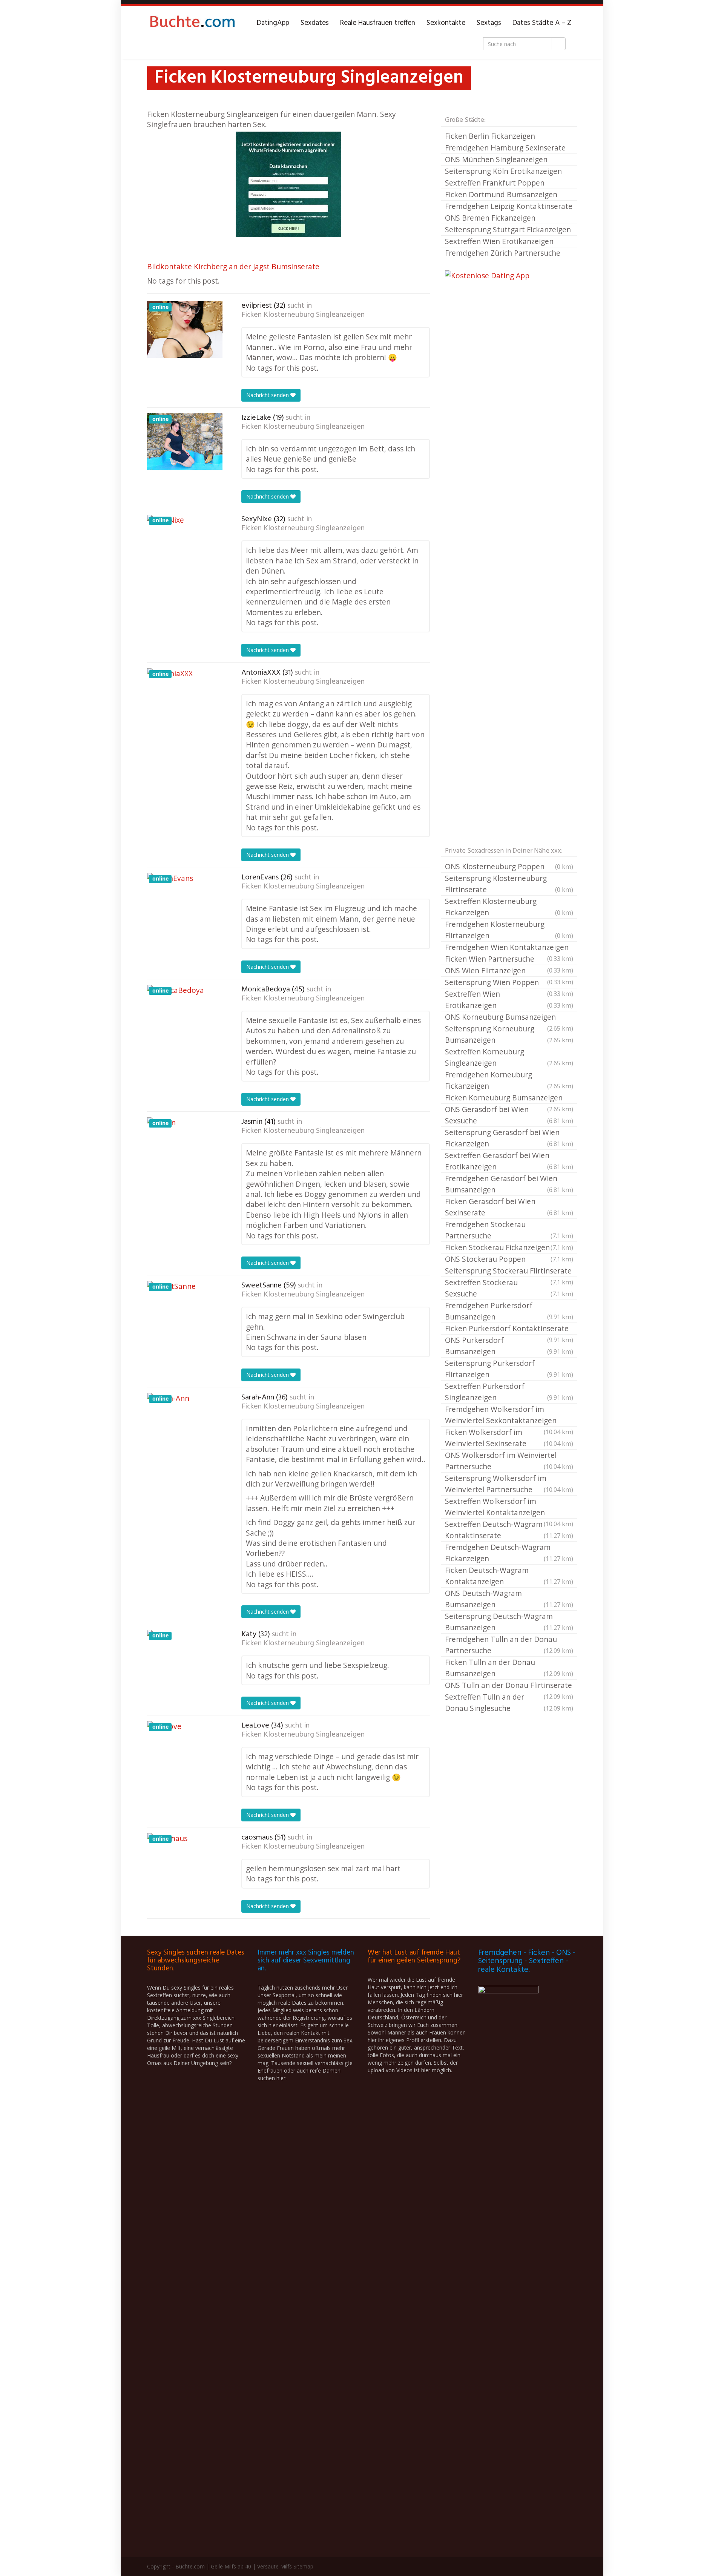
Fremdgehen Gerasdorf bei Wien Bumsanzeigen (509, 1184)
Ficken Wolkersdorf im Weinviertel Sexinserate (509, 1438)
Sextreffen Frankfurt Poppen (495, 183)
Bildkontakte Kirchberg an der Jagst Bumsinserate (233, 266)
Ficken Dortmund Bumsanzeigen (501, 194)
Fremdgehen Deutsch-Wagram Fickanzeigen (509, 1553)
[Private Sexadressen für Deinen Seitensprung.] (192, 23)
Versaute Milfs (275, 2566)
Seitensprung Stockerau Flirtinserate (509, 1271)
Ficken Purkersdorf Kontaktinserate (509, 1329)
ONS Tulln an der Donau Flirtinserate (509, 1686)
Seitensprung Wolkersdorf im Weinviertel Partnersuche (509, 1484)
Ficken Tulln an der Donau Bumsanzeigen (509, 1668)
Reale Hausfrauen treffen (378, 23)
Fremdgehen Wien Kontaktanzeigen (509, 948)
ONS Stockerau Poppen (509, 1259)
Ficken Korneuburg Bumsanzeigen (509, 1098)
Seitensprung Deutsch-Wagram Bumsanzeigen (509, 1622)
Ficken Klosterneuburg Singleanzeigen (303, 315)
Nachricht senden (268, 395)
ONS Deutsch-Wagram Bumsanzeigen (509, 1599)
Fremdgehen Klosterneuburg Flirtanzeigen (509, 930)
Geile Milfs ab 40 (231, 2566)
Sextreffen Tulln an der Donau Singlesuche (509, 1702)
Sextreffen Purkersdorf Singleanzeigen (509, 1392)
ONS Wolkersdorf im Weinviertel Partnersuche (509, 1461)
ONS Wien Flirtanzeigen (509, 971)
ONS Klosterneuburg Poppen (509, 866)
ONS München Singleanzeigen (496, 159)
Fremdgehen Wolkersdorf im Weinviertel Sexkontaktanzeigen (509, 1415)
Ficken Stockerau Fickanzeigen (509, 1247)
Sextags (489, 23)
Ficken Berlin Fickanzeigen (490, 136)
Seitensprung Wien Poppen (509, 983)
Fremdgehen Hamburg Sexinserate (505, 148)
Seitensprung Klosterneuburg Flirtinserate (509, 884)
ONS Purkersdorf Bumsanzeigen (509, 1346)
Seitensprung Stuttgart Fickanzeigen (508, 229)
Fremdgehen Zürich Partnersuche (503, 253)
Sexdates (315, 23)
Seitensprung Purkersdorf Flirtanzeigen (509, 1369)
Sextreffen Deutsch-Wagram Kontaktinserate (509, 1530)
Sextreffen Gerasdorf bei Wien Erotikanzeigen (509, 1161)
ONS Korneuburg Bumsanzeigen (509, 1017)
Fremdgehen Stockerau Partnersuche (509, 1230)
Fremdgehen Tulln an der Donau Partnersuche (509, 1645)
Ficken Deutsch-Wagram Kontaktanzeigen (509, 1576)
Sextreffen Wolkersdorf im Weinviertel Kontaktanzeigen (509, 1507)
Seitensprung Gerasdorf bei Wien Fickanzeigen (509, 1138)
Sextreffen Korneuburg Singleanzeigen (509, 1057)
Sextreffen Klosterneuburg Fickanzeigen (509, 907)
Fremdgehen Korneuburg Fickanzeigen (509, 1080)
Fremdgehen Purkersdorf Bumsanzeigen (509, 1311)
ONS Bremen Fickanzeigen (490, 218)
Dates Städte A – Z (542, 23)
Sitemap (303, 2566)
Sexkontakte (446, 23)
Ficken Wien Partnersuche (509, 959)
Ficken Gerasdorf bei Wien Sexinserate (509, 1207)
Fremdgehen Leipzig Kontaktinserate (509, 206)
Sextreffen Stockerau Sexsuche (509, 1288)
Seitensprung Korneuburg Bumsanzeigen (509, 1034)
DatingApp (273, 23)
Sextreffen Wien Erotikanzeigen (499, 241)
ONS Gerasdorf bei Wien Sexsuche (509, 1115)
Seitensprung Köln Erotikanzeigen (503, 171)
